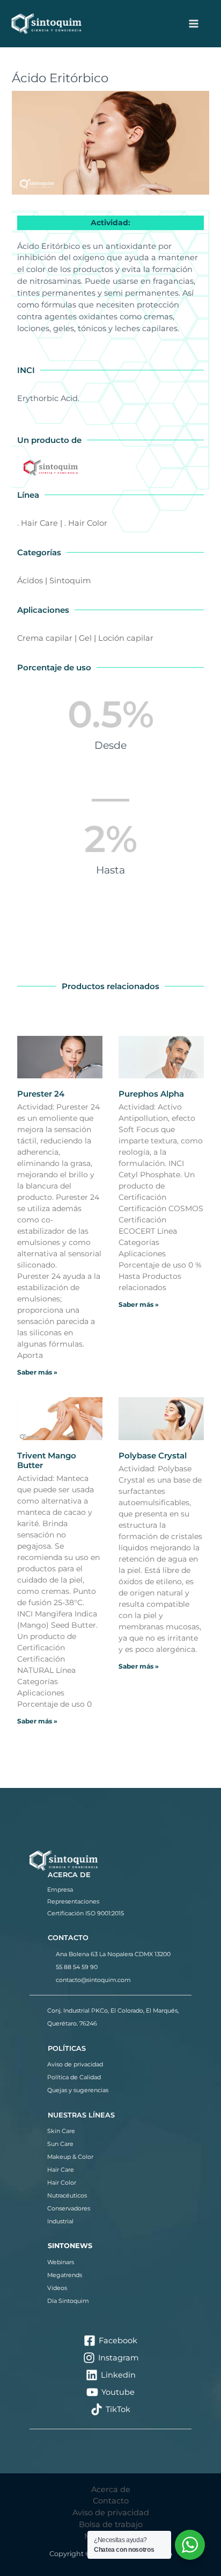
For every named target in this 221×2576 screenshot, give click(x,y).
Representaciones (73, 1901)
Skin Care (61, 2131)
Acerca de (111, 2489)
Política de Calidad (74, 2077)
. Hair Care (38, 523)
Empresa (60, 1890)
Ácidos (30, 581)
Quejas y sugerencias (78, 2090)
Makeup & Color (70, 2157)
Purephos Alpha (151, 1094)
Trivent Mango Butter (47, 1460)
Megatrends (65, 2275)
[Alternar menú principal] (194, 24)
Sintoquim (70, 581)
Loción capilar (126, 638)
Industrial (60, 2221)
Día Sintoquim (68, 2301)
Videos (57, 2288)
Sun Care (60, 2144)
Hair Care (61, 2170)
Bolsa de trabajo (111, 2524)
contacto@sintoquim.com (93, 1980)
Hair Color (62, 2183)
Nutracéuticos (67, 2195)
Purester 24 (41, 1094)
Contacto (111, 2501)
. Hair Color (86, 523)
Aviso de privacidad (75, 2064)
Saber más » (37, 1372)
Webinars (61, 2262)
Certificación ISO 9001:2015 (86, 1913)
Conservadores (69, 2208)
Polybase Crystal (153, 1455)
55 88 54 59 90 (77, 1967)
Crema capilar (45, 638)
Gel (85, 638)
